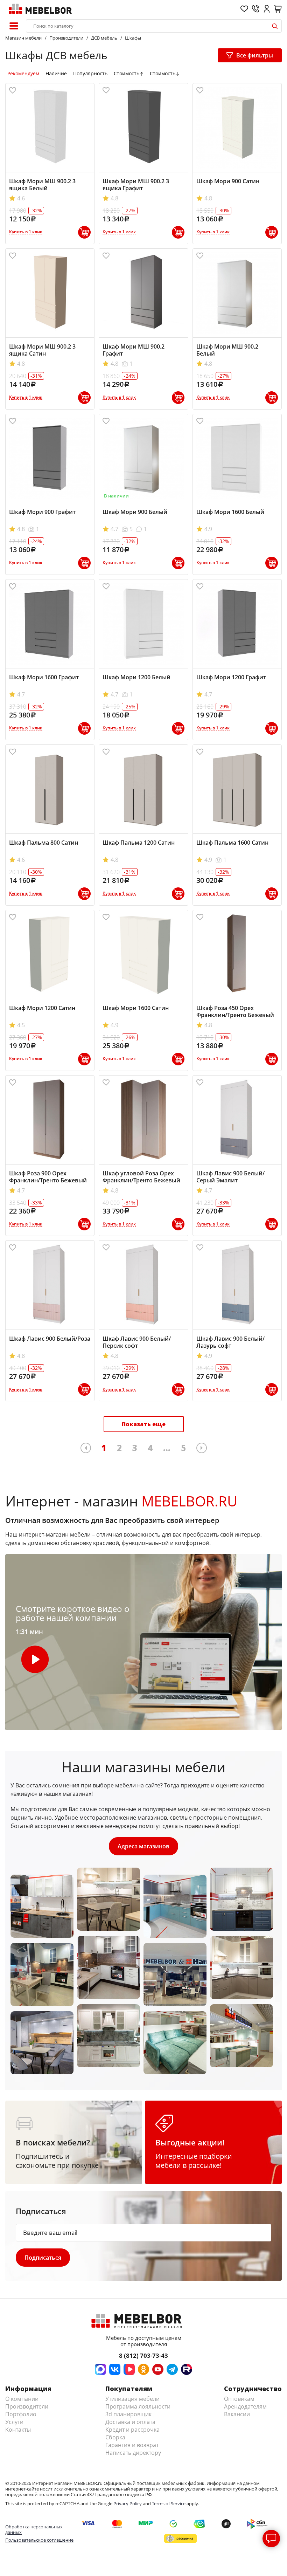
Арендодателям (245, 2406)
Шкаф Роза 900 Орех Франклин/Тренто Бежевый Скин (48, 1180)
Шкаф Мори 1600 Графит (44, 677)
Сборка (115, 2437)
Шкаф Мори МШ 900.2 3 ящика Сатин (42, 350)
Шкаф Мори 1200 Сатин (42, 1008)
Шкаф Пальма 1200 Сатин (139, 843)
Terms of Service (169, 2503)
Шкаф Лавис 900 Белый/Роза (50, 1339)
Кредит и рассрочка (132, 2430)
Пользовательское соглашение (39, 2540)
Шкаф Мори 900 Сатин (228, 181)
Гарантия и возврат (132, 2445)
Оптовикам (239, 2399)
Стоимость (127, 74)
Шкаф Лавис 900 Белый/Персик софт (137, 1342)
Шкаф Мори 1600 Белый (230, 512)
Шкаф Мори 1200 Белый (136, 677)
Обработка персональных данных (34, 2529)
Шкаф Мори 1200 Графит (231, 677)
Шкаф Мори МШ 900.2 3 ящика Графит (136, 185)
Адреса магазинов (143, 1846)
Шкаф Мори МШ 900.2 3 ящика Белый (42, 185)
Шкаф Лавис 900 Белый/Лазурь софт (230, 1342)
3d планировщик (128, 2414)
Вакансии (237, 2414)
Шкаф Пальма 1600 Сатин (232, 843)
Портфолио (21, 2414)
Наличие (56, 74)
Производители (27, 2406)
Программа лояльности (138, 2406)
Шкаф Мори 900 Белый (135, 512)
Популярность (90, 74)
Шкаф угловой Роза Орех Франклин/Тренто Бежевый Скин (141, 1180)
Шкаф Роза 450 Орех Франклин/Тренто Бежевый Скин (235, 1015)
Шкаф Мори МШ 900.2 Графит (134, 350)
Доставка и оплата (130, 2422)
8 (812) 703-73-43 (143, 2355)
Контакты (18, 2430)
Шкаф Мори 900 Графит (42, 512)
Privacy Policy (128, 2503)
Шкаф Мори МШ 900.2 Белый (227, 350)
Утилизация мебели (132, 2399)
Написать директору (133, 2453)
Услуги (14, 2422)
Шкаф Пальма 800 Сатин (44, 843)
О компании (22, 2399)
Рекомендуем (23, 74)
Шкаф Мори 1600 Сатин (136, 1008)
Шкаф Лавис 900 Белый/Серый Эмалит (230, 1177)
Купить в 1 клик (26, 232)
